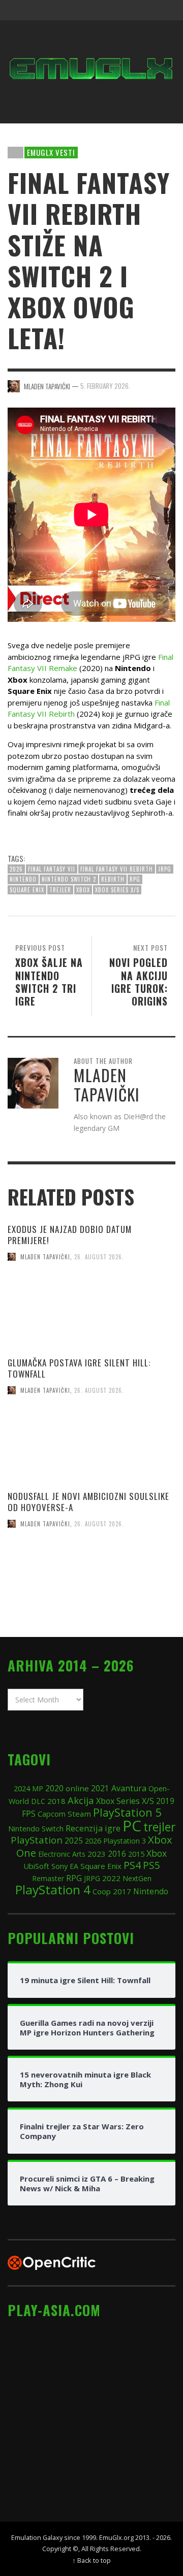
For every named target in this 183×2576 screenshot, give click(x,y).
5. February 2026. (105, 386)
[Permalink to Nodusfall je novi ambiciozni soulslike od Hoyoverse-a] (91, 1581)
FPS (29, 1814)
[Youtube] (144, 10)
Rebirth (113, 879)
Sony (59, 1866)
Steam (79, 1814)
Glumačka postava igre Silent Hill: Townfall (79, 1368)
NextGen (137, 1878)
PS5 (151, 1865)
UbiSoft (36, 1866)
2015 (136, 1854)
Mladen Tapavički (45, 1257)
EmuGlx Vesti (51, 152)
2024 (22, 1788)
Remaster (48, 1878)
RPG (135, 879)
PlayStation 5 (127, 1812)
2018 (56, 1801)
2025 (74, 1841)
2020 (54, 1788)
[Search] (20, 10)
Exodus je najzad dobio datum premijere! (70, 1235)
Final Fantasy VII (52, 869)
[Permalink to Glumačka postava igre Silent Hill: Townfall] (91, 1448)
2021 (100, 1788)
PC (132, 1826)
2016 (117, 1854)
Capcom (52, 1814)
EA (74, 1866)
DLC (38, 1801)
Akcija (81, 1800)
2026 (16, 869)
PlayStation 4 (53, 1889)
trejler (60, 890)
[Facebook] (86, 10)
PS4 (132, 1865)
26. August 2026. (99, 1257)
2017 (122, 1891)
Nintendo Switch (36, 1828)
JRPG (165, 869)
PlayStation (37, 1840)
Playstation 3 (125, 1841)
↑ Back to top (91, 2560)
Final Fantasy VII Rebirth (117, 869)
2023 (97, 1854)
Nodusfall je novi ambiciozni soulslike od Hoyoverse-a (88, 1502)
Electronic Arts (62, 1854)
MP (38, 1788)
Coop (102, 1891)
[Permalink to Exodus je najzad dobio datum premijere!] (91, 1314)
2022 (111, 1878)
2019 (165, 1801)
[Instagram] (106, 10)
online (77, 1788)
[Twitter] (125, 10)
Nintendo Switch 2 (69, 879)
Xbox (83, 890)
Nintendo (23, 879)
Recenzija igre (93, 1828)
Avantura (129, 1788)
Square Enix (27, 890)
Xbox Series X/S (117, 890)
